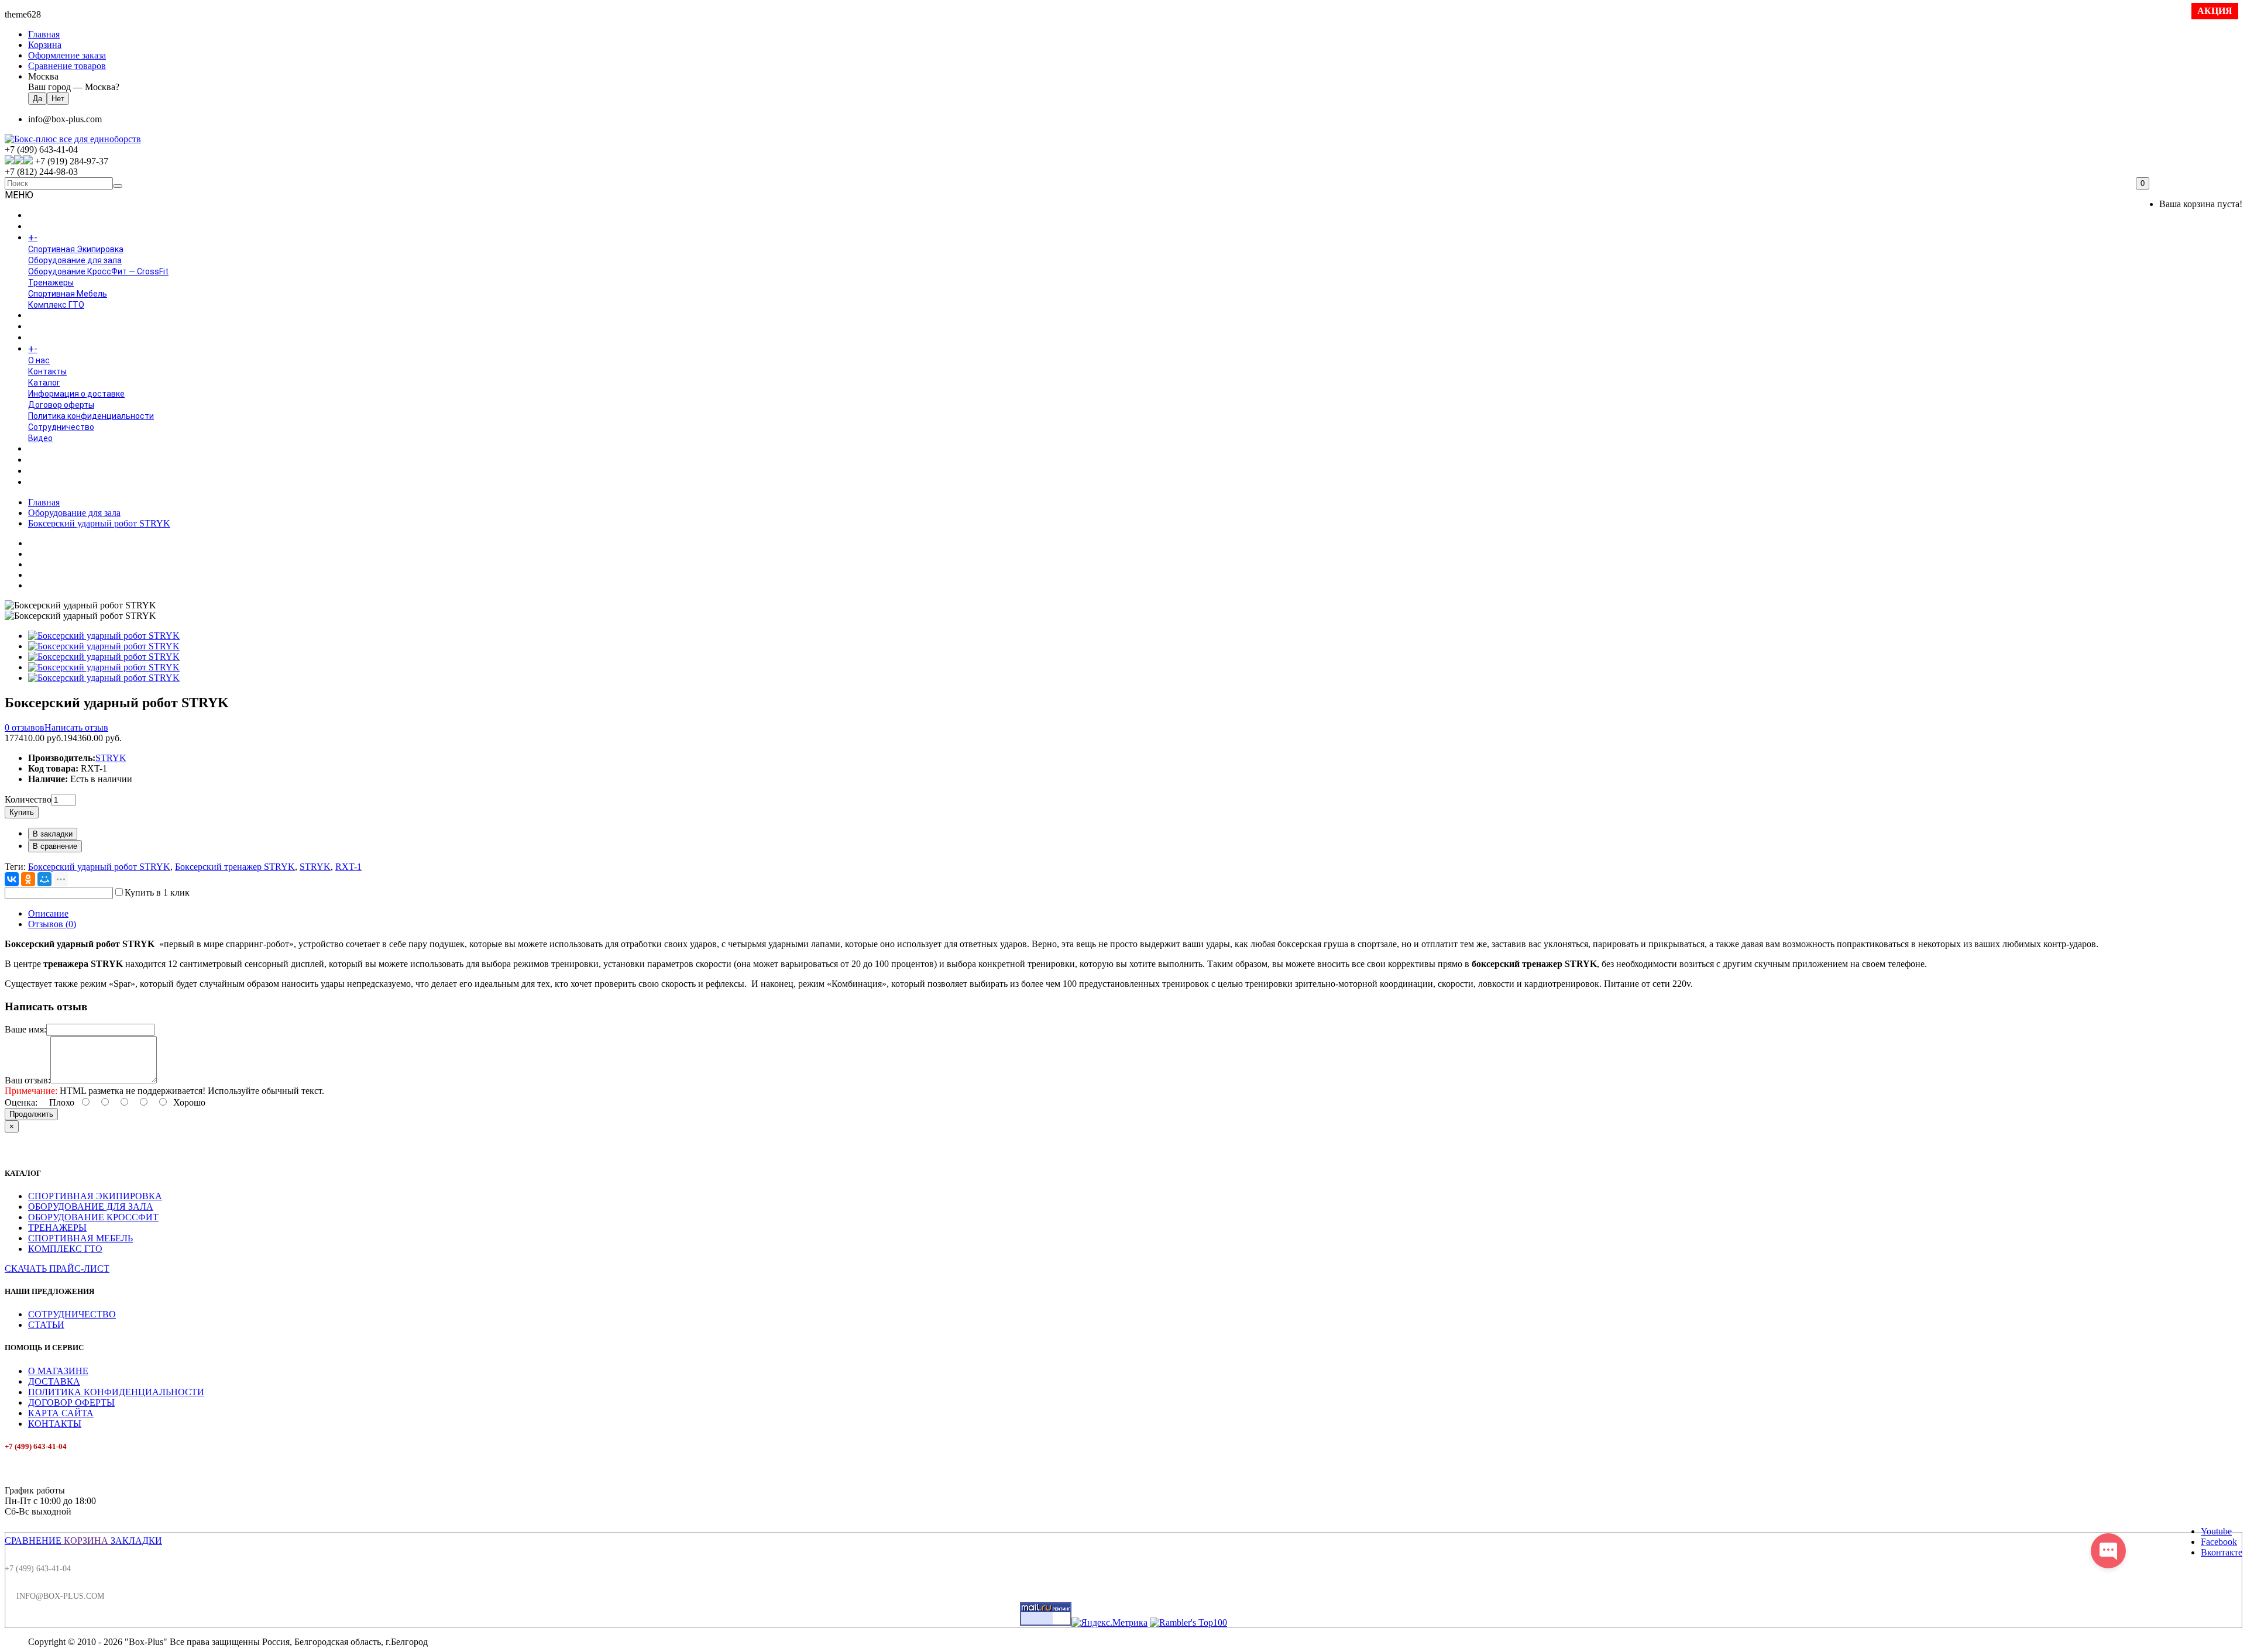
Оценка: (21, 1102)
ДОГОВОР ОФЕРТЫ (71, 1403)
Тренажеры (51, 283)
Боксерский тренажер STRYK (235, 867)
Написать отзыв (76, 727)
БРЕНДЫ (45, 327)
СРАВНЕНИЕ (33, 1541)
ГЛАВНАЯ (46, 216)
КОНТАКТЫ (55, 1424)
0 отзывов (25, 727)
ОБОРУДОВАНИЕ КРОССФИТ (93, 1217)
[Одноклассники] (28, 879)
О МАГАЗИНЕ (58, 1371)
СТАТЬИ (46, 1325)
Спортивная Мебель (68, 294)
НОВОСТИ (47, 460)
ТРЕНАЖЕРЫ (57, 1228)
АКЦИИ (42, 483)
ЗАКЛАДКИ (136, 1541)
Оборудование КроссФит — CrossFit (98, 271)
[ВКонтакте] (12, 879)
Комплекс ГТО (56, 305)
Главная (44, 502)
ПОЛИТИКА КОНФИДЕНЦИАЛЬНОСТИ (116, 1392)
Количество (28, 799)
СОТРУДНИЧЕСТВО (72, 1314)
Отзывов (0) (52, 924)
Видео (40, 438)
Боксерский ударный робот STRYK (99, 523)
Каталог (44, 383)
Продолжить (31, 1114)
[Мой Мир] (44, 879)
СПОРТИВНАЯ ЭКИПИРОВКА (95, 1196)
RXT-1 (348, 867)
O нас (39, 360)
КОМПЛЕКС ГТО (65, 1249)
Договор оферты (61, 405)
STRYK (111, 758)
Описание (48, 913)
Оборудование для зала (75, 260)
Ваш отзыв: (28, 1080)
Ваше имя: (25, 1029)
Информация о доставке (76, 394)
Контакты (47, 371)
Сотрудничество (61, 427)
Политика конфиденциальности (91, 416)
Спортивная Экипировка (76, 249)
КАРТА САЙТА (61, 1413)
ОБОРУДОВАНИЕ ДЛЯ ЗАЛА (91, 1207)
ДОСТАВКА (54, 1381)
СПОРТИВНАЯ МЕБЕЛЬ (80, 1238)
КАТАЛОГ (58, 238)
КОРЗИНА (86, 1541)
